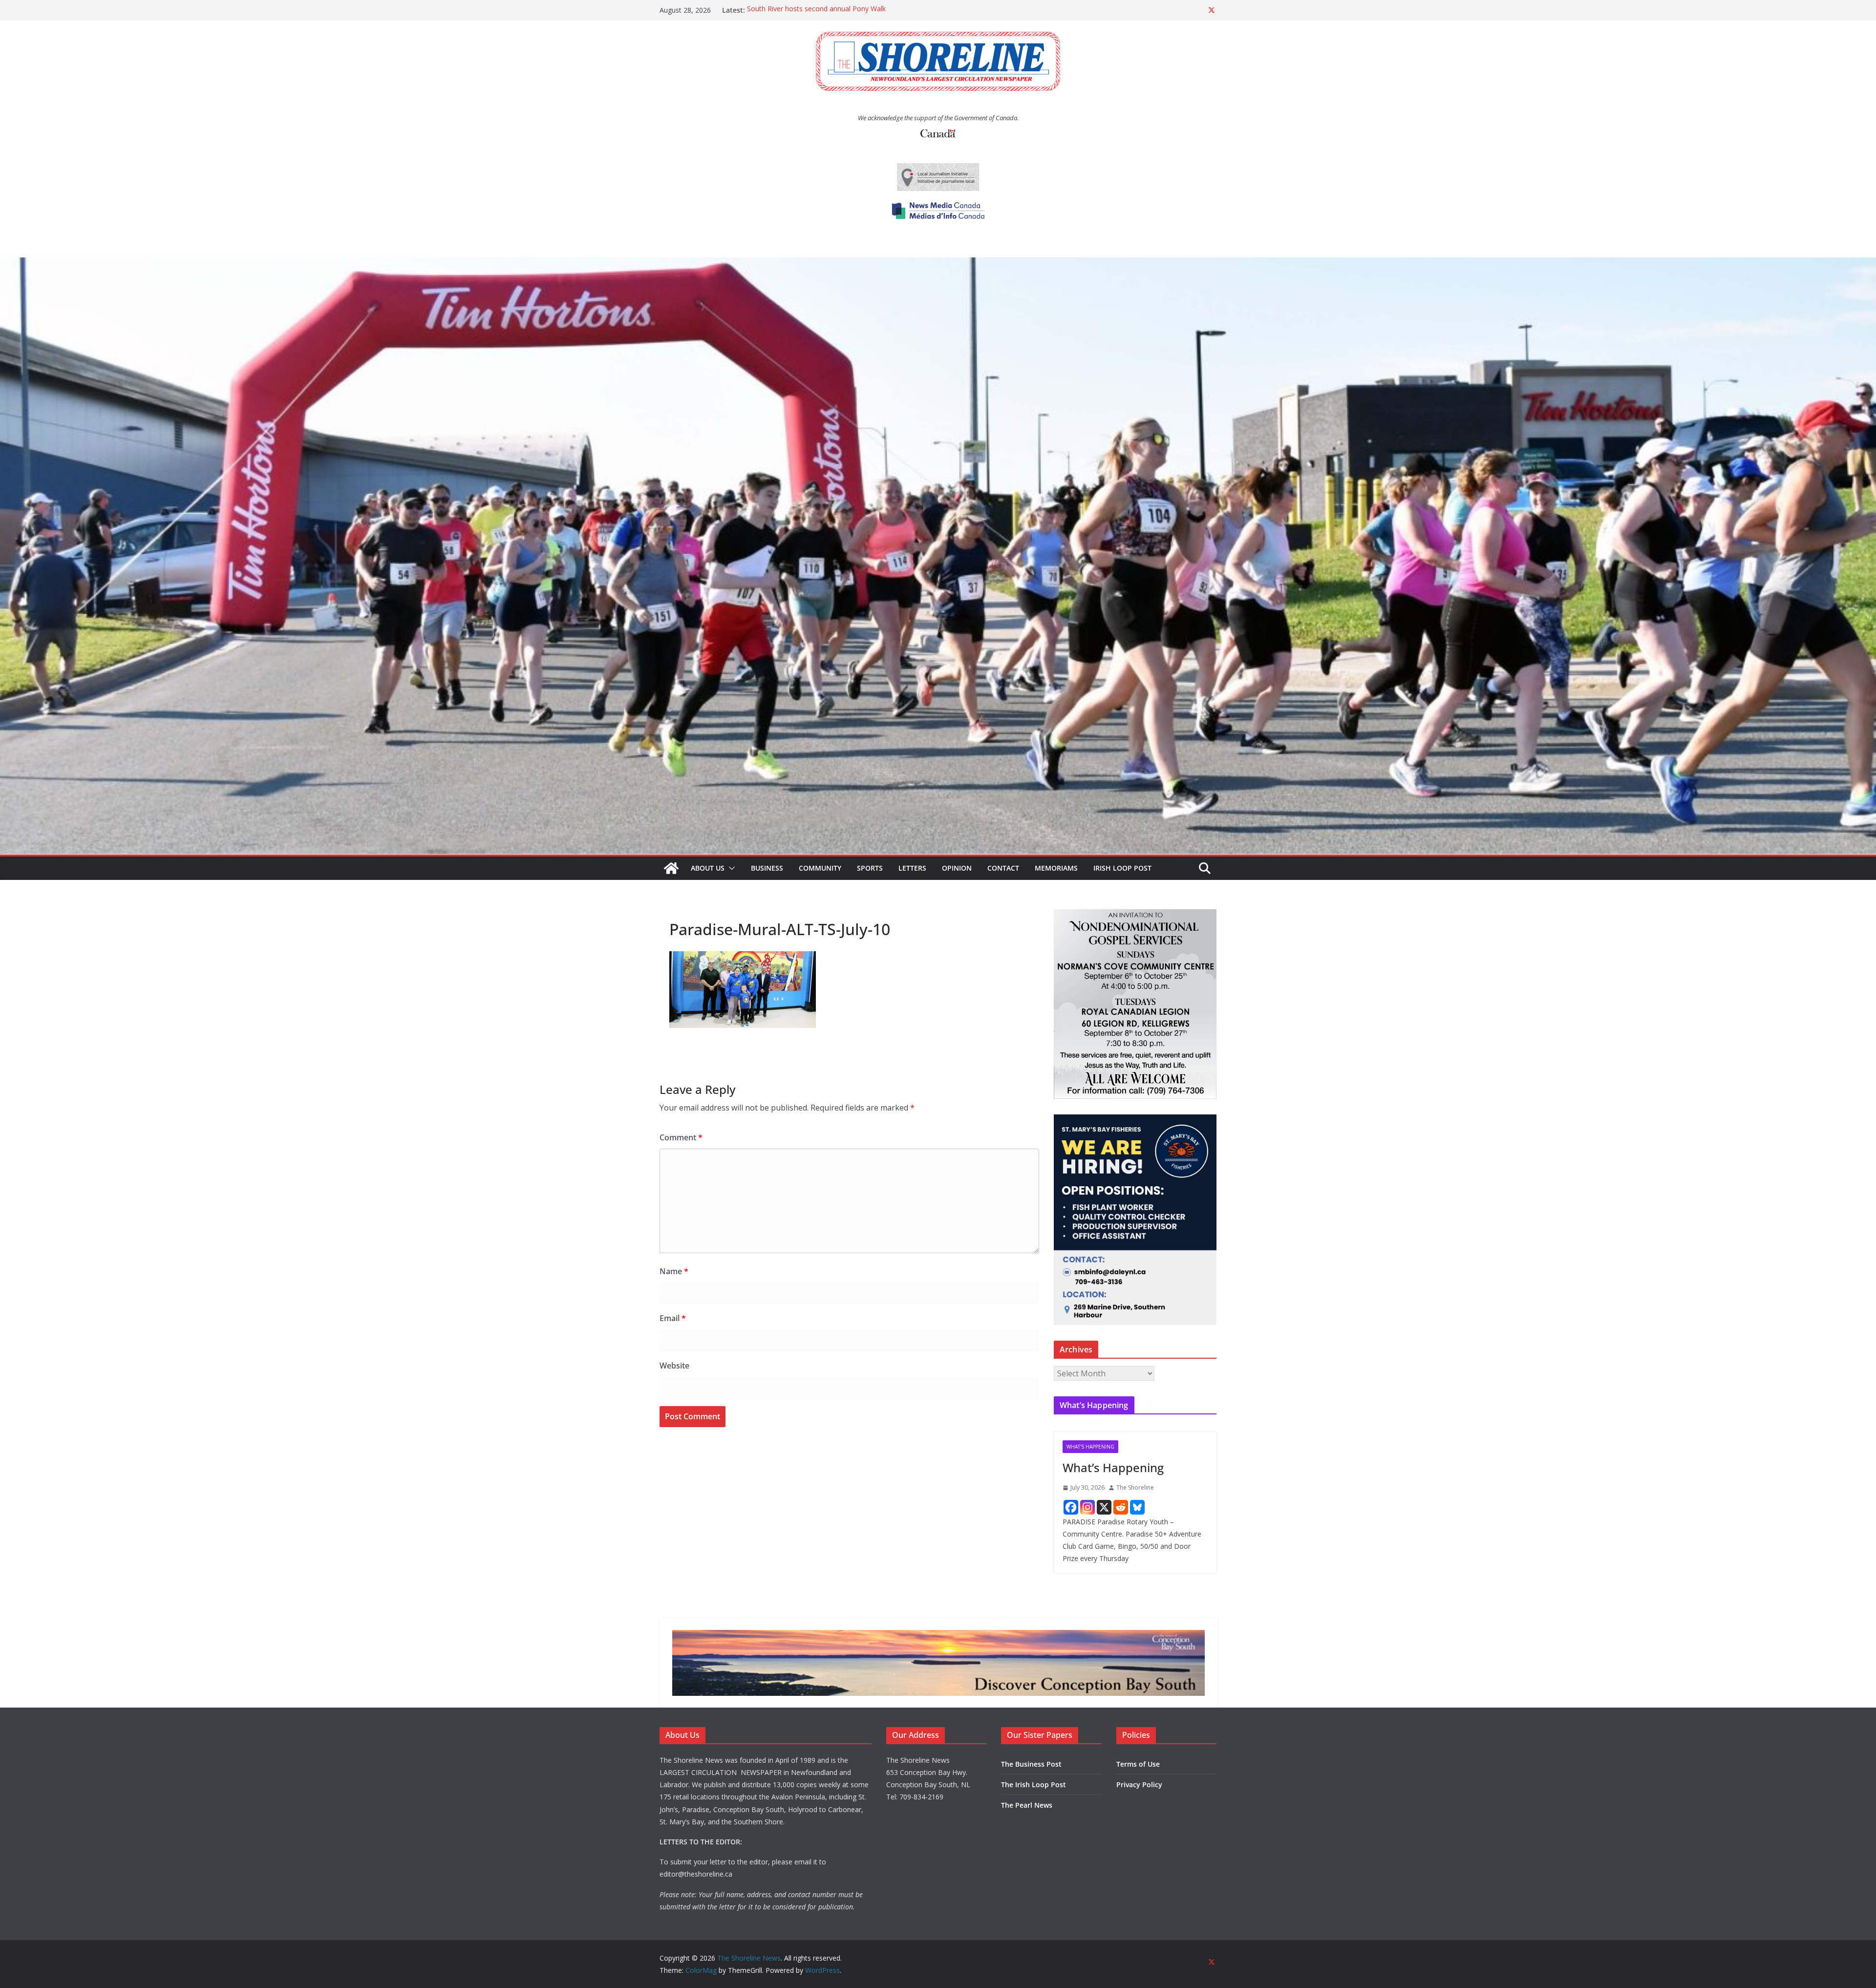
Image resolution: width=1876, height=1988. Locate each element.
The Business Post (1031, 1764)
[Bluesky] (1137, 1507)
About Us (708, 868)
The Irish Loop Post (1034, 1785)
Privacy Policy (1139, 1785)
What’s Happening (1113, 1467)
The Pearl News (1027, 1805)
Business (767, 868)
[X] (1104, 1507)
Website (674, 1366)
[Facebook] (1071, 1507)
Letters (912, 868)
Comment (681, 1137)
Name (674, 1271)
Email (673, 1318)
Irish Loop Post (1122, 868)
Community (820, 868)
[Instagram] (1087, 1507)
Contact (1003, 868)
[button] (730, 868)
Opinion (957, 868)
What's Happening (1090, 1447)
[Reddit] (1121, 1507)
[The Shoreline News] (938, 264)
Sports (870, 868)
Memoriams (1056, 868)
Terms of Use (1138, 1764)
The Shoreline (1135, 1487)
